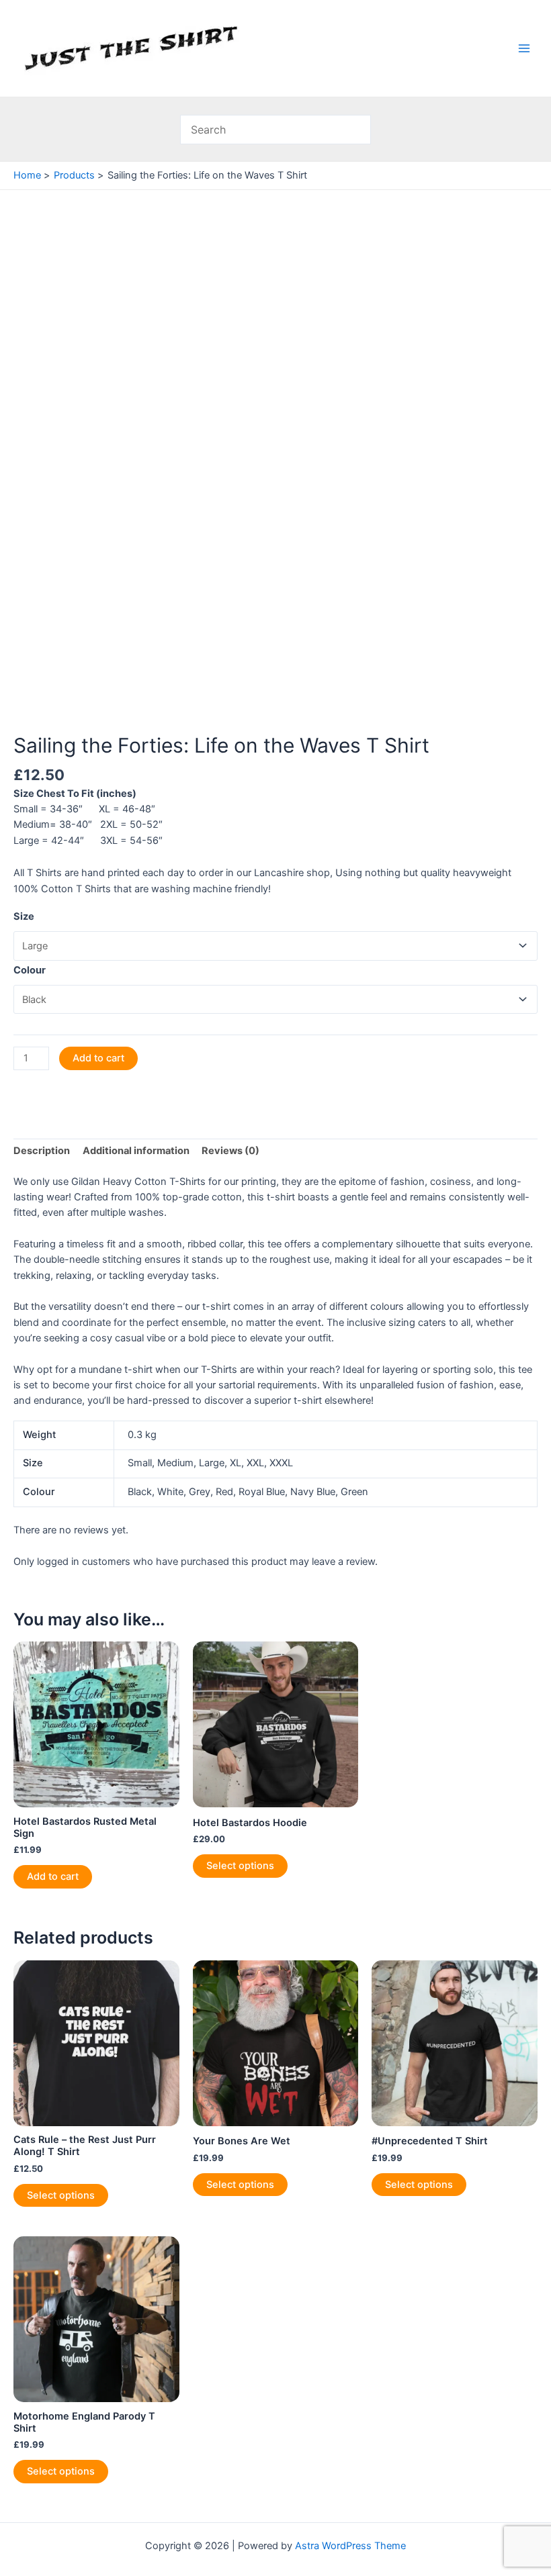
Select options (240, 1866)
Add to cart (98, 1058)
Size (24, 916)
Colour (30, 970)
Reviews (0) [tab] (230, 1151)
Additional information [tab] (136, 1151)
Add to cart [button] (53, 1876)
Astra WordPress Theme (350, 2546)
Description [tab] (42, 1151)
